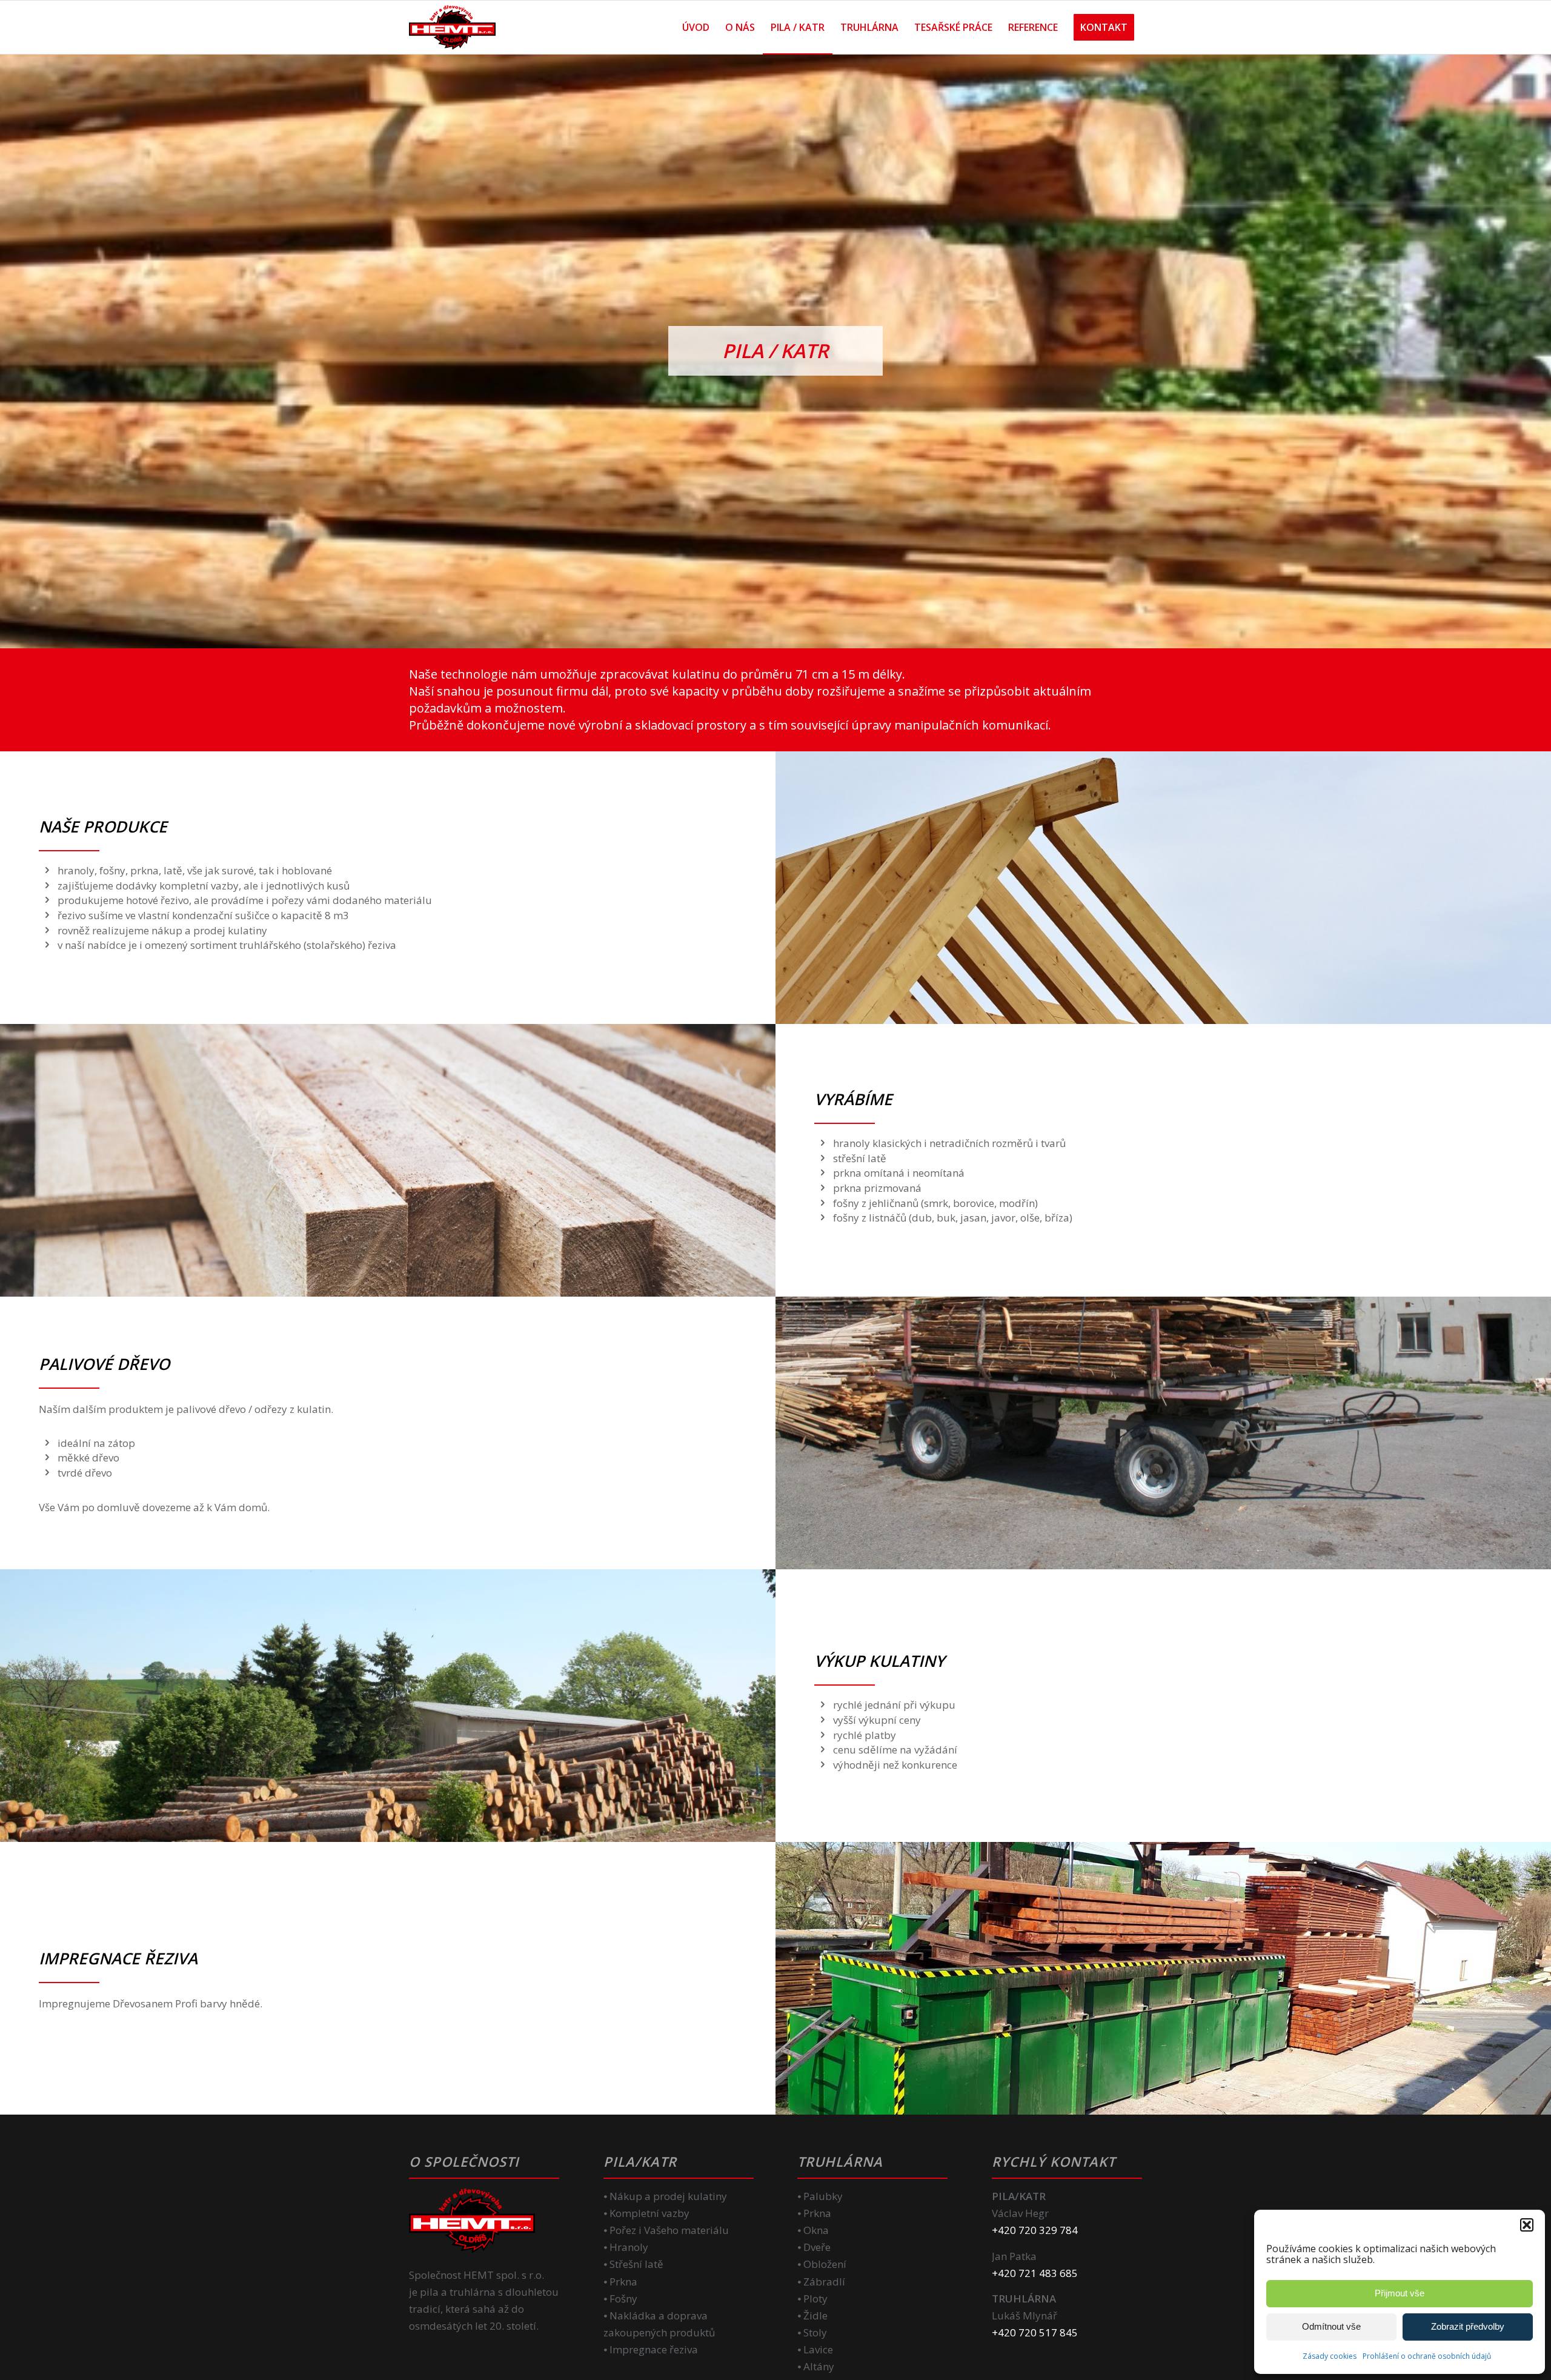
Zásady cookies (1330, 2356)
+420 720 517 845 (1035, 2332)
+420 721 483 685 (1035, 2273)
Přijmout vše (1400, 2293)
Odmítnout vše (1331, 2326)
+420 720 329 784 (1035, 2230)
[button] (1527, 2225)
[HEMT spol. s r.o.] (452, 27)
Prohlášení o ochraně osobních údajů (1427, 2356)
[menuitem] (696, 27)
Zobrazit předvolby (1468, 2326)
